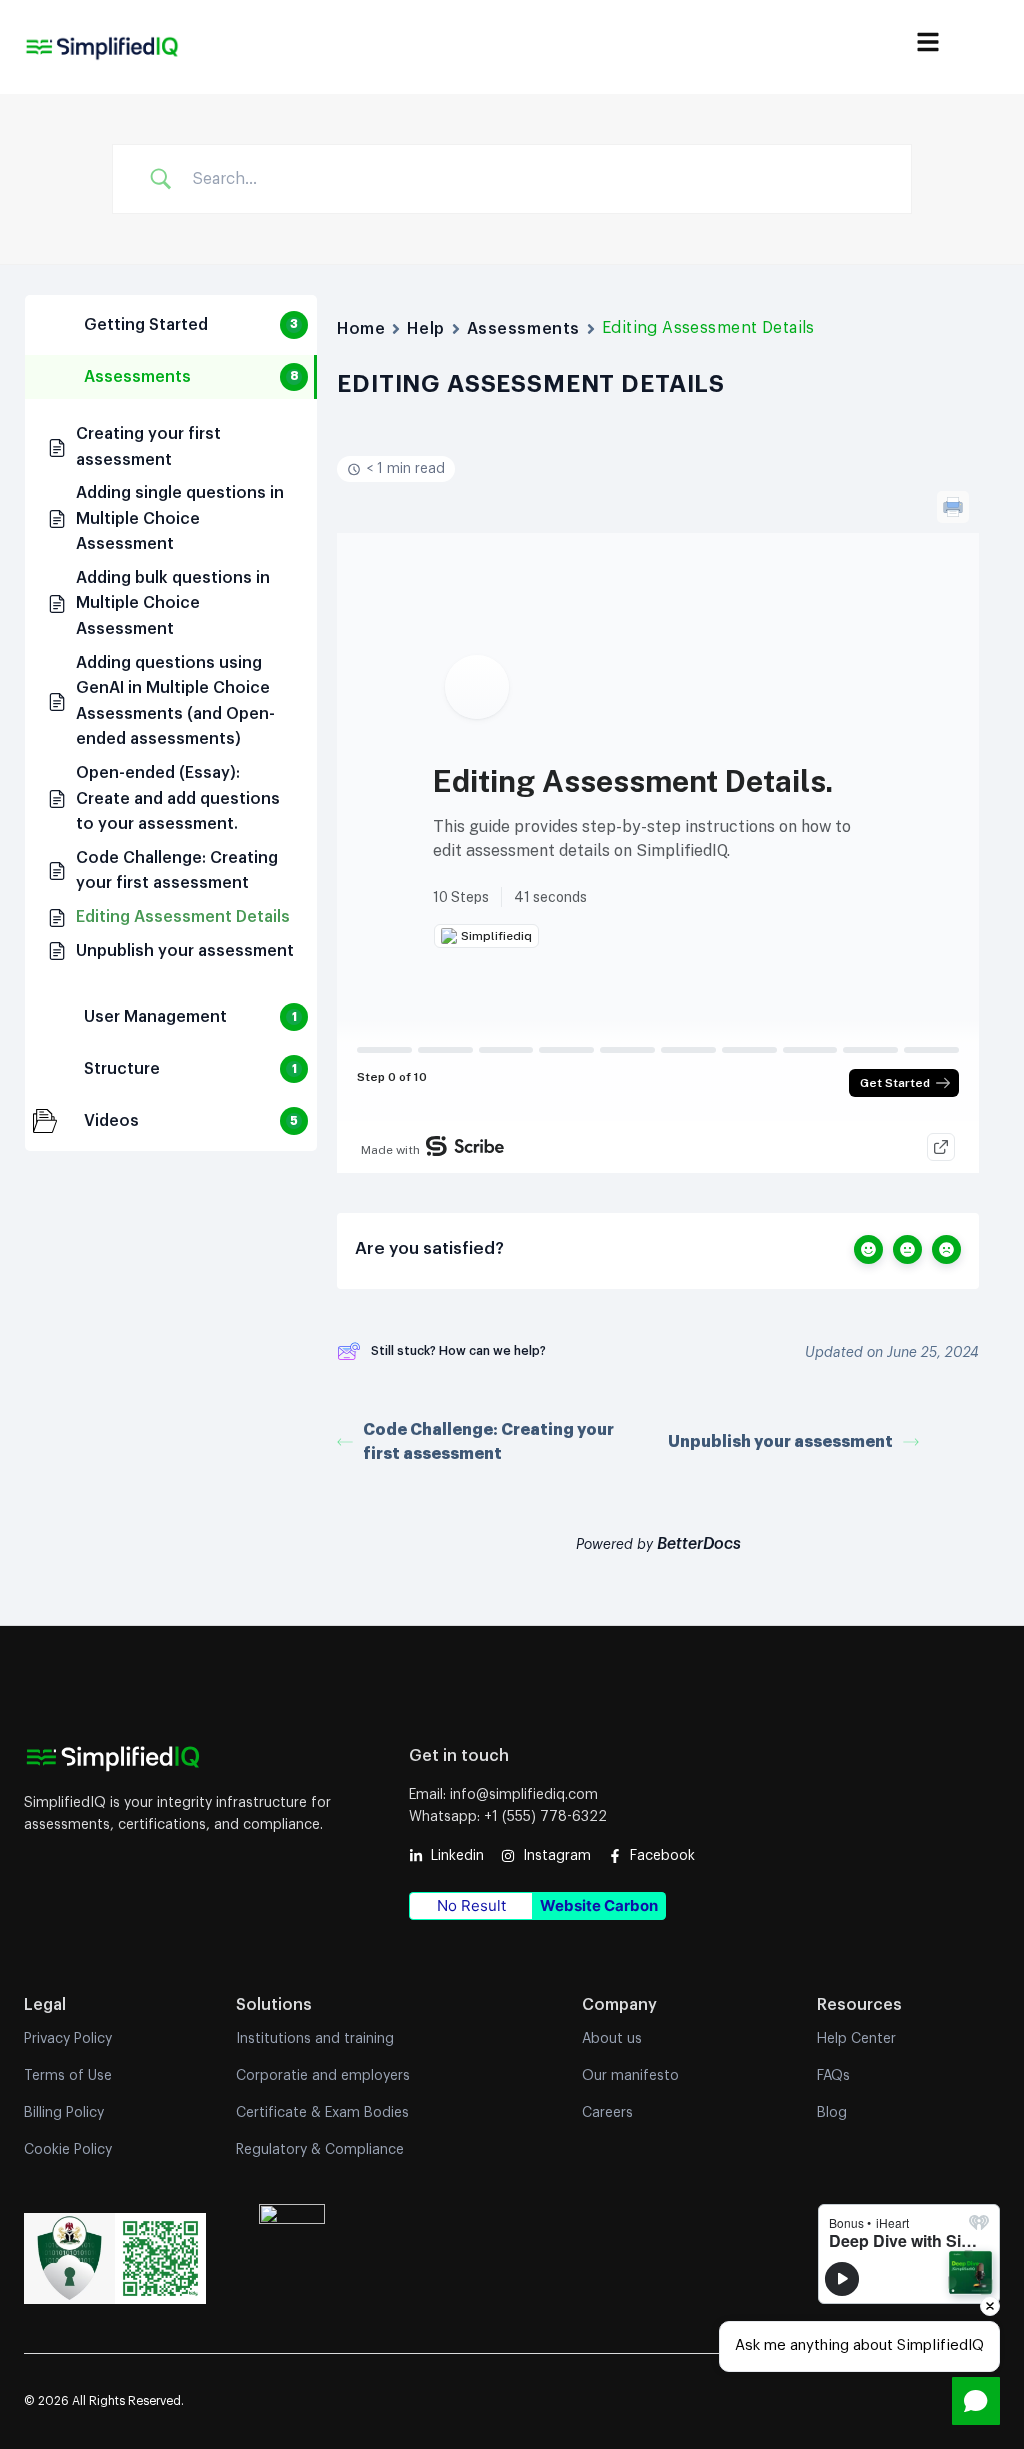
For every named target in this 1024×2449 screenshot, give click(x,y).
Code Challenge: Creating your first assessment (488, 1442)
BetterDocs (699, 1544)
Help (425, 329)
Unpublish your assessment (780, 1442)
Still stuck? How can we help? (458, 1351)
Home (361, 329)
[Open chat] (976, 2401)
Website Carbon (599, 1905)
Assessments (523, 329)
